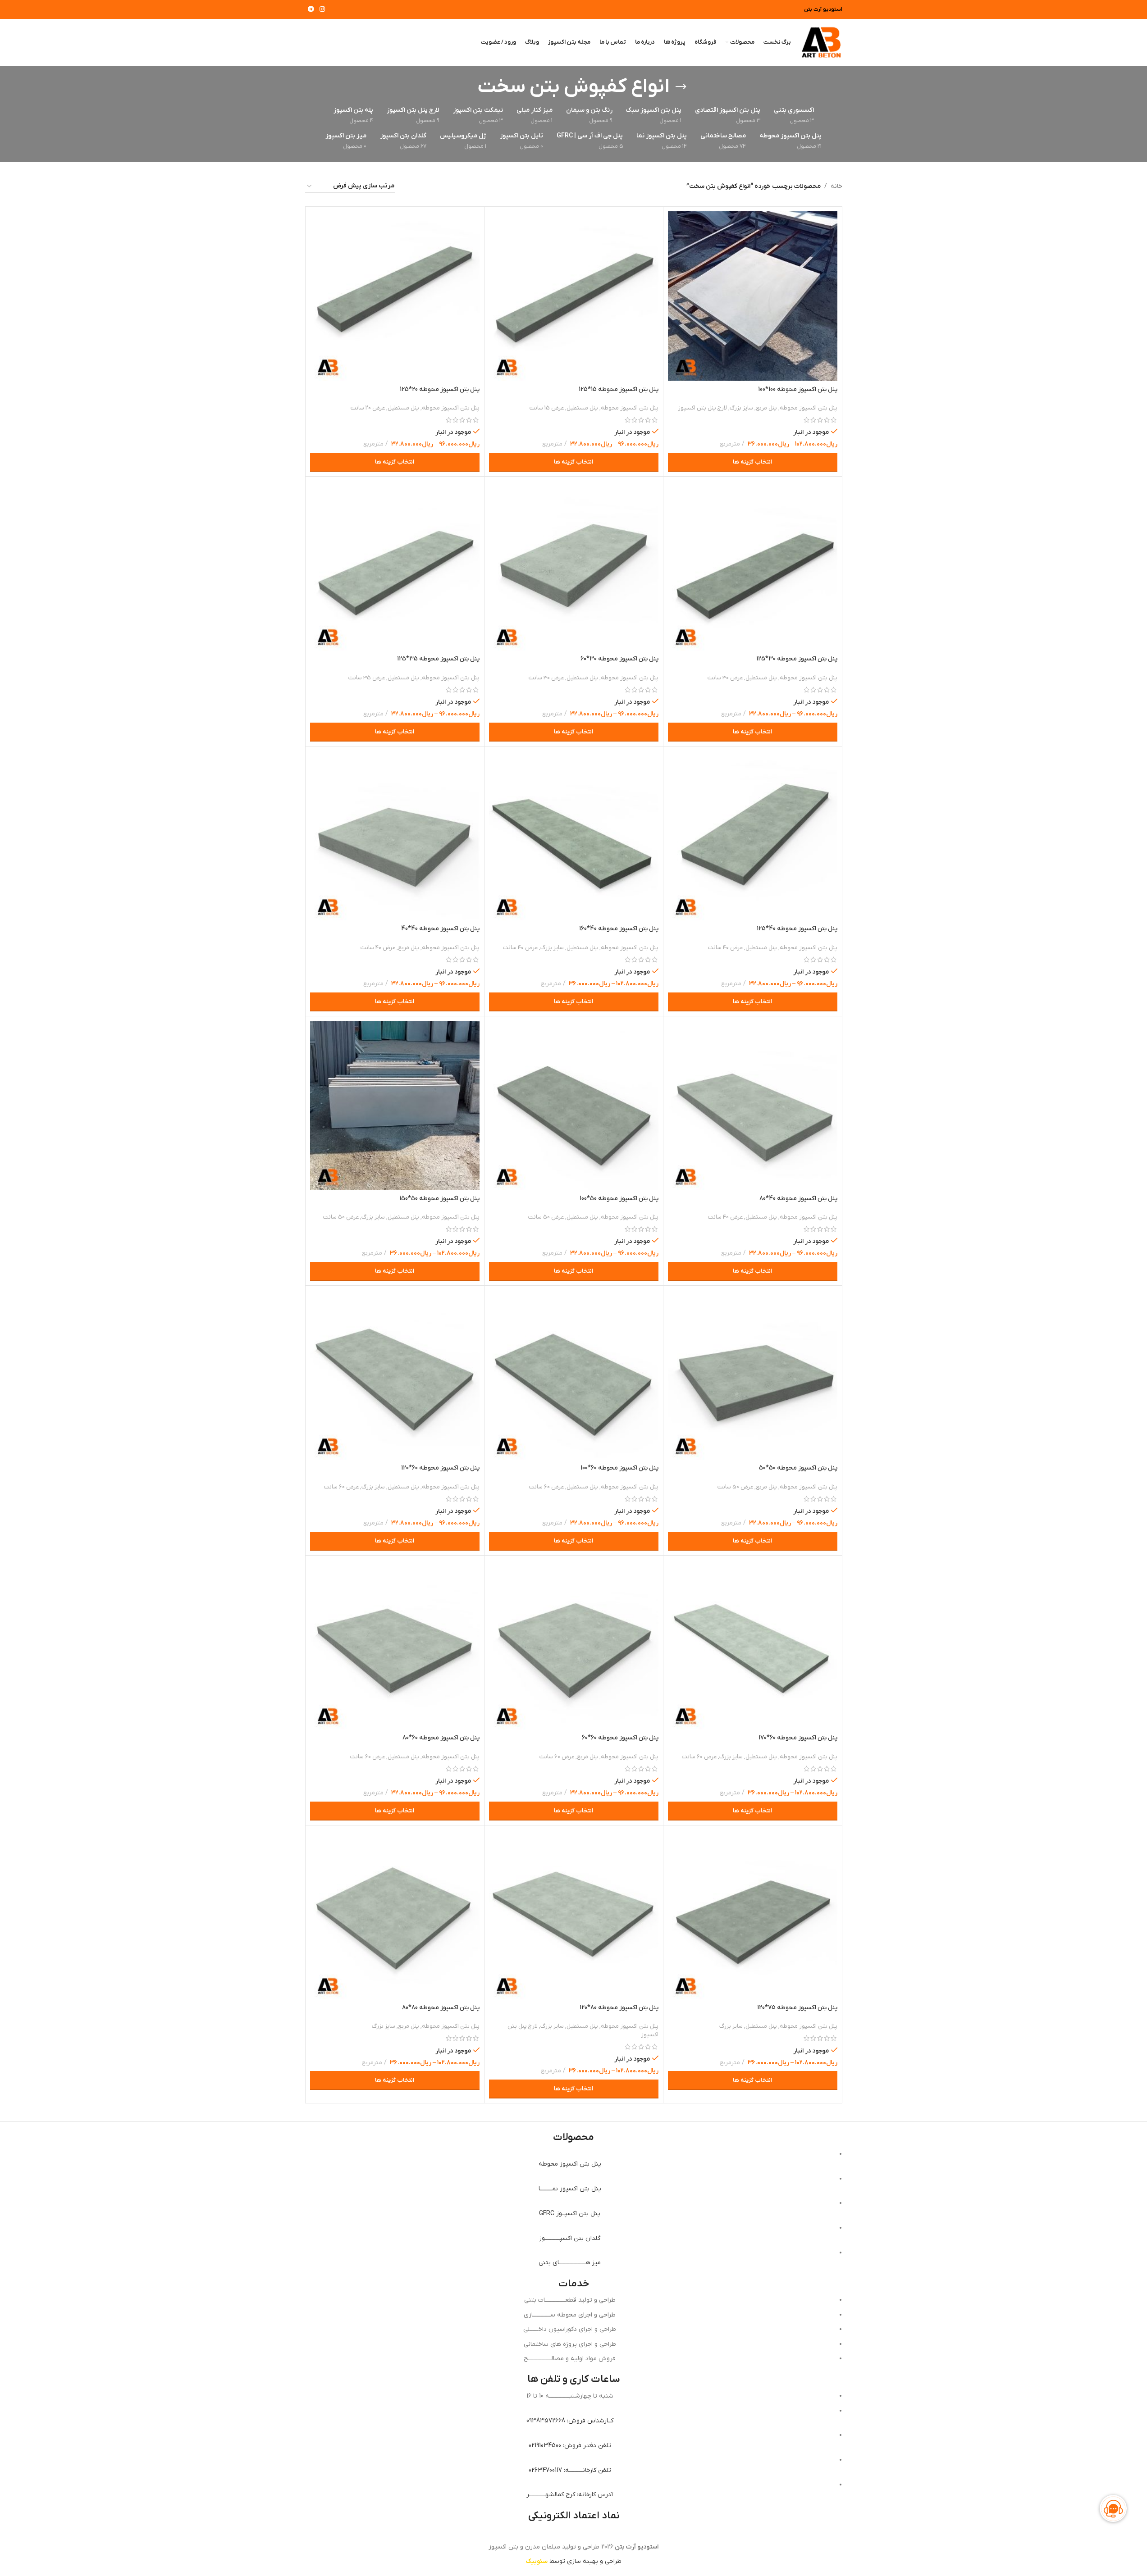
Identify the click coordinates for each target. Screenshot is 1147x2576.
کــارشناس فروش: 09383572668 (570, 2421)
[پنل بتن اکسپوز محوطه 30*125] (753, 566)
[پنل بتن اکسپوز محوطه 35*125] (395, 566)
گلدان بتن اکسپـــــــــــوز (570, 2238)
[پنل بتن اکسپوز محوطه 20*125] (395, 296)
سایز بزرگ (741, 408)
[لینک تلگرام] (311, 10)
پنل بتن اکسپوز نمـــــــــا (570, 2189)
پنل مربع (766, 408)
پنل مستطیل (582, 408)
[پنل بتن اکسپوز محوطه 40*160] (574, 836)
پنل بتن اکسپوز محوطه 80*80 (441, 2008)
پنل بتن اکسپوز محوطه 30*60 (619, 659)
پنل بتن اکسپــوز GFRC (570, 2214)
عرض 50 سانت (546, 1217)
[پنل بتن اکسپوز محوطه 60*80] (395, 1645)
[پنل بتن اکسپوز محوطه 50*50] (753, 1375)
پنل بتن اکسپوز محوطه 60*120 (440, 1468)
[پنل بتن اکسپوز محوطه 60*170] (753, 1645)
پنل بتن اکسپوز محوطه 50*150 (439, 1199)
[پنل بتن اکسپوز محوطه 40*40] (395, 836)
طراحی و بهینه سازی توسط (574, 2561)
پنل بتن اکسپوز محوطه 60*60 (620, 1738)
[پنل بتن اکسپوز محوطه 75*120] (753, 1915)
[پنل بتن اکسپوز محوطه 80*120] (574, 1915)
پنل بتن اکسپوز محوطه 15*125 (619, 389)
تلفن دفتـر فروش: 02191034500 (570, 2446)
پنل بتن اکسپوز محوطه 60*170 (798, 1738)
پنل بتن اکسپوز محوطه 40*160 (619, 929)
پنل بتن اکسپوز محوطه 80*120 (619, 2008)
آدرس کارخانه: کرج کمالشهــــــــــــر (570, 2495)
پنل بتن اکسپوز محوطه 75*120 (797, 2008)
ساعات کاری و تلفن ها (574, 2379)
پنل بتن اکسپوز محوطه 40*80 (798, 1199)
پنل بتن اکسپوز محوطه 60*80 (441, 1738)
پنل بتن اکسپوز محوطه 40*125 (797, 929)
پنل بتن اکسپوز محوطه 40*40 (440, 929)
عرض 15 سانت (547, 408)
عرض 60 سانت (546, 1487)
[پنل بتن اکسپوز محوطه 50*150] (395, 1106)
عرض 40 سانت (725, 948)
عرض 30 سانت (725, 678)
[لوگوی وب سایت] (821, 42)
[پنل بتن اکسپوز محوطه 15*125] (574, 296)
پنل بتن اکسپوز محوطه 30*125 (797, 659)
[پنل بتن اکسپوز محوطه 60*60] (574, 1645)
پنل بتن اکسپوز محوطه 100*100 (798, 389)
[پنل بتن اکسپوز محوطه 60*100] (574, 1375)
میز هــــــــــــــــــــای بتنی (570, 2263)
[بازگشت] (681, 87)
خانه (836, 186)
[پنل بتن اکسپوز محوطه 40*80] (753, 1106)
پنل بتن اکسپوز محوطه (809, 408)
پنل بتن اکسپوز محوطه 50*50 (798, 1468)
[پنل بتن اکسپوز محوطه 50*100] (574, 1106)
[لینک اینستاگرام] (322, 10)
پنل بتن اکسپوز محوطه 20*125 (440, 389)
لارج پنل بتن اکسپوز (702, 408)
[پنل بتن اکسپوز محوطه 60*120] (395, 1375)
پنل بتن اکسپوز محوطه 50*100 (619, 1199)
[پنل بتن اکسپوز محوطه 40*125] (753, 836)
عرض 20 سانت (368, 408)
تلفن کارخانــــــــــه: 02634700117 (570, 2470)
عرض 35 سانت (367, 678)
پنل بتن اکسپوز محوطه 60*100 (619, 1468)
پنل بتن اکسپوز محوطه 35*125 (438, 659)
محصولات (573, 2137)
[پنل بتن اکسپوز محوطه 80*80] (395, 1915)
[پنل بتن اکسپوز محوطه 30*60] (574, 566)
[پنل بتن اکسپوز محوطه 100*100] (753, 296)
